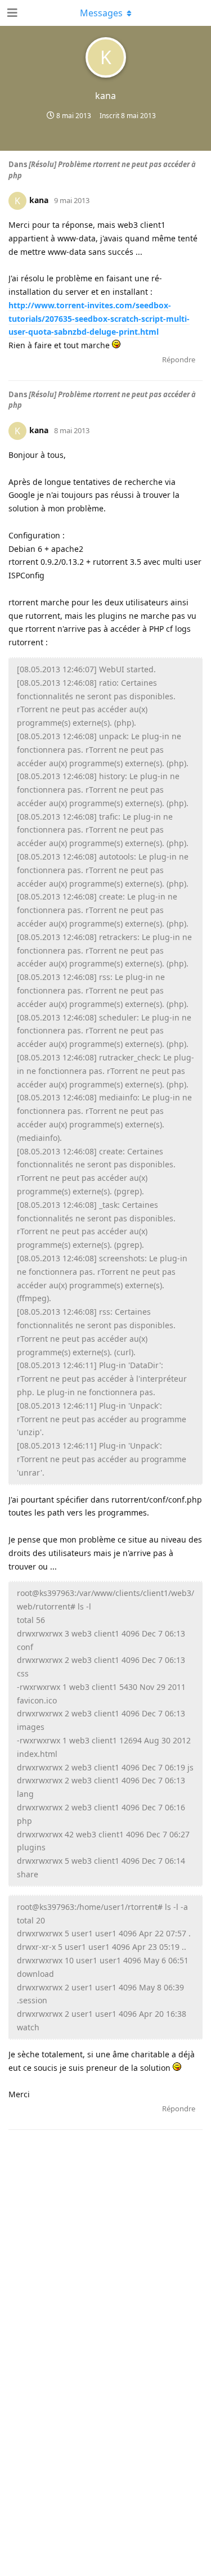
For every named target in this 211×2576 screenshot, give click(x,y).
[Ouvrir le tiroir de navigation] (11, 13)
